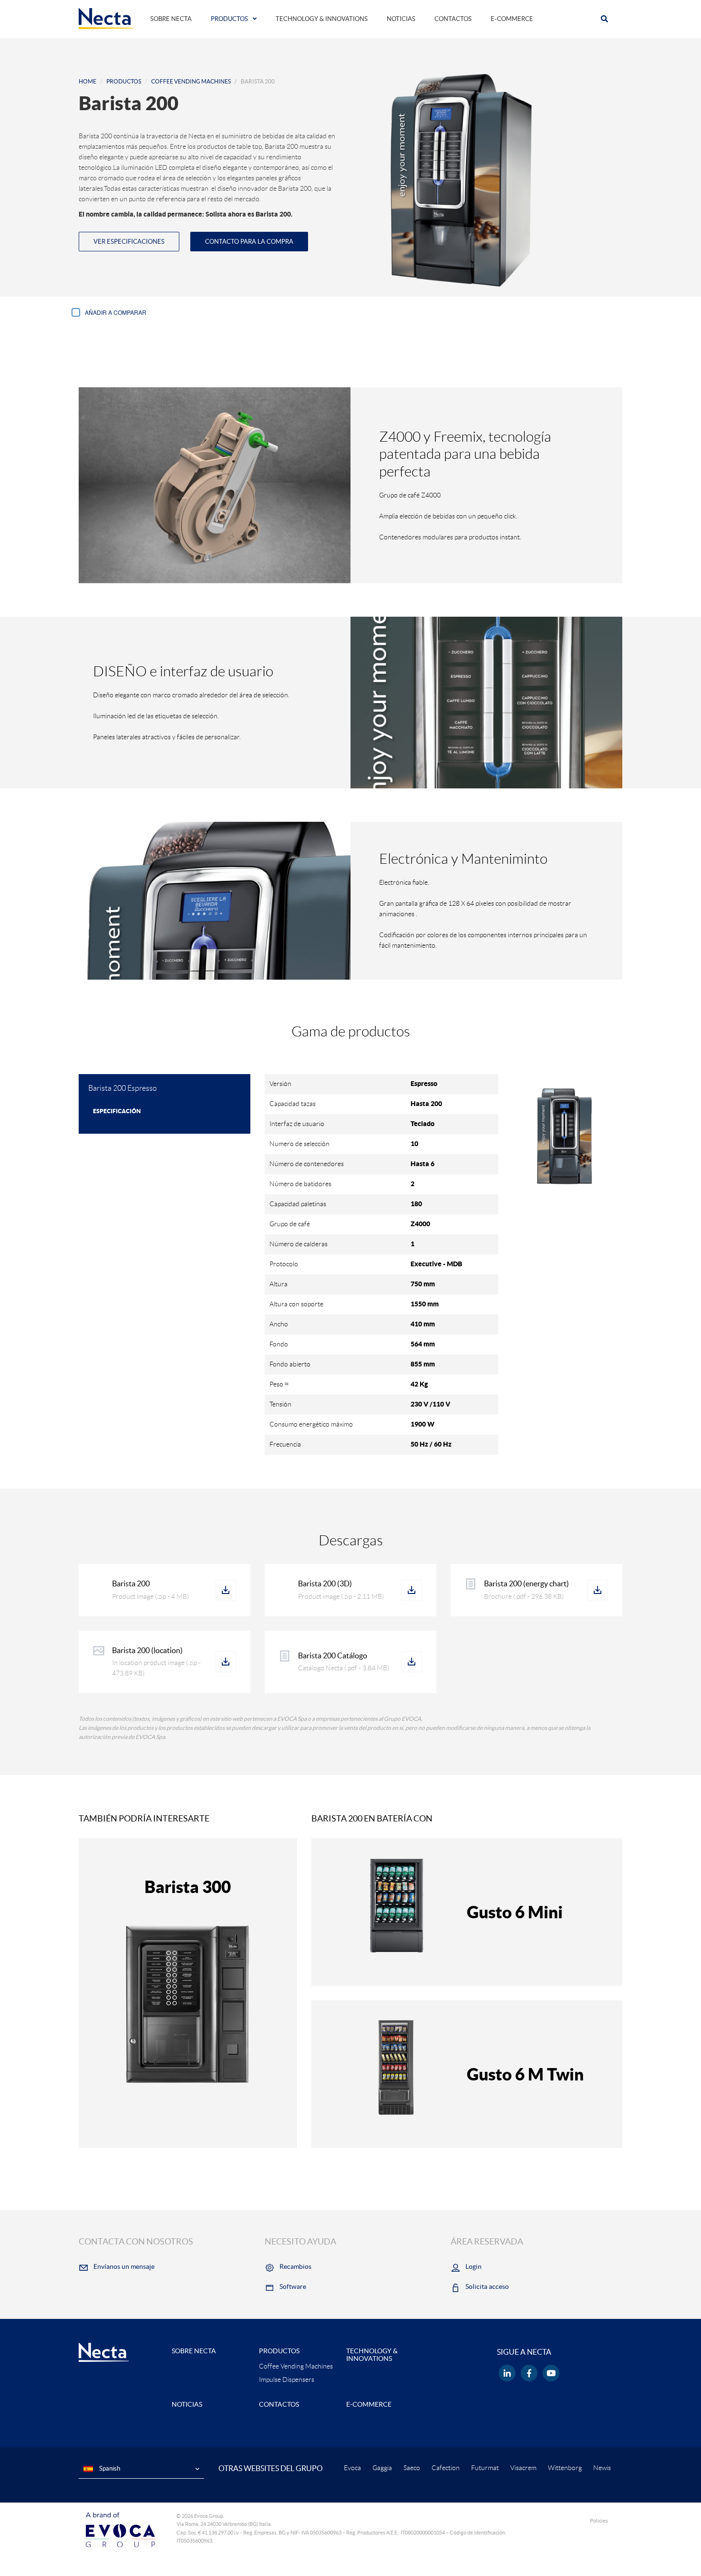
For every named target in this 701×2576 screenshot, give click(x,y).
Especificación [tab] (117, 1111)
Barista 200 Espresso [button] (123, 1088)
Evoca (352, 2468)
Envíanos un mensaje (124, 2266)
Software (293, 2286)
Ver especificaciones (129, 242)
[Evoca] (120, 2529)
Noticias (401, 19)
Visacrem (523, 2468)
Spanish (109, 2468)
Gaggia (382, 2468)
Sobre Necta (171, 19)
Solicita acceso (487, 2286)
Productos (229, 19)
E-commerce (512, 19)
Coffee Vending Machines (191, 81)
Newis (602, 2468)
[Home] (106, 18)
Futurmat (485, 2468)
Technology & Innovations (322, 19)
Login (474, 2266)
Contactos (453, 19)
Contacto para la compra (249, 242)
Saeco (412, 2468)
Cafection (446, 2468)
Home (88, 81)
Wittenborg (565, 2468)
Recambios (295, 2266)
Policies (599, 2521)
